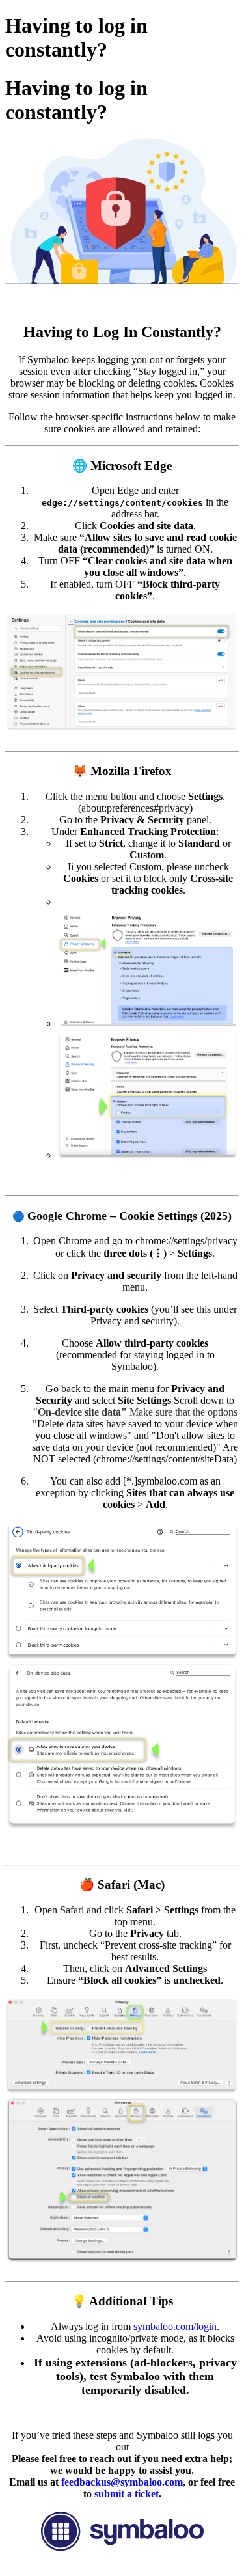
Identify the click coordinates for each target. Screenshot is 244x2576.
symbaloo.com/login (175, 2326)
